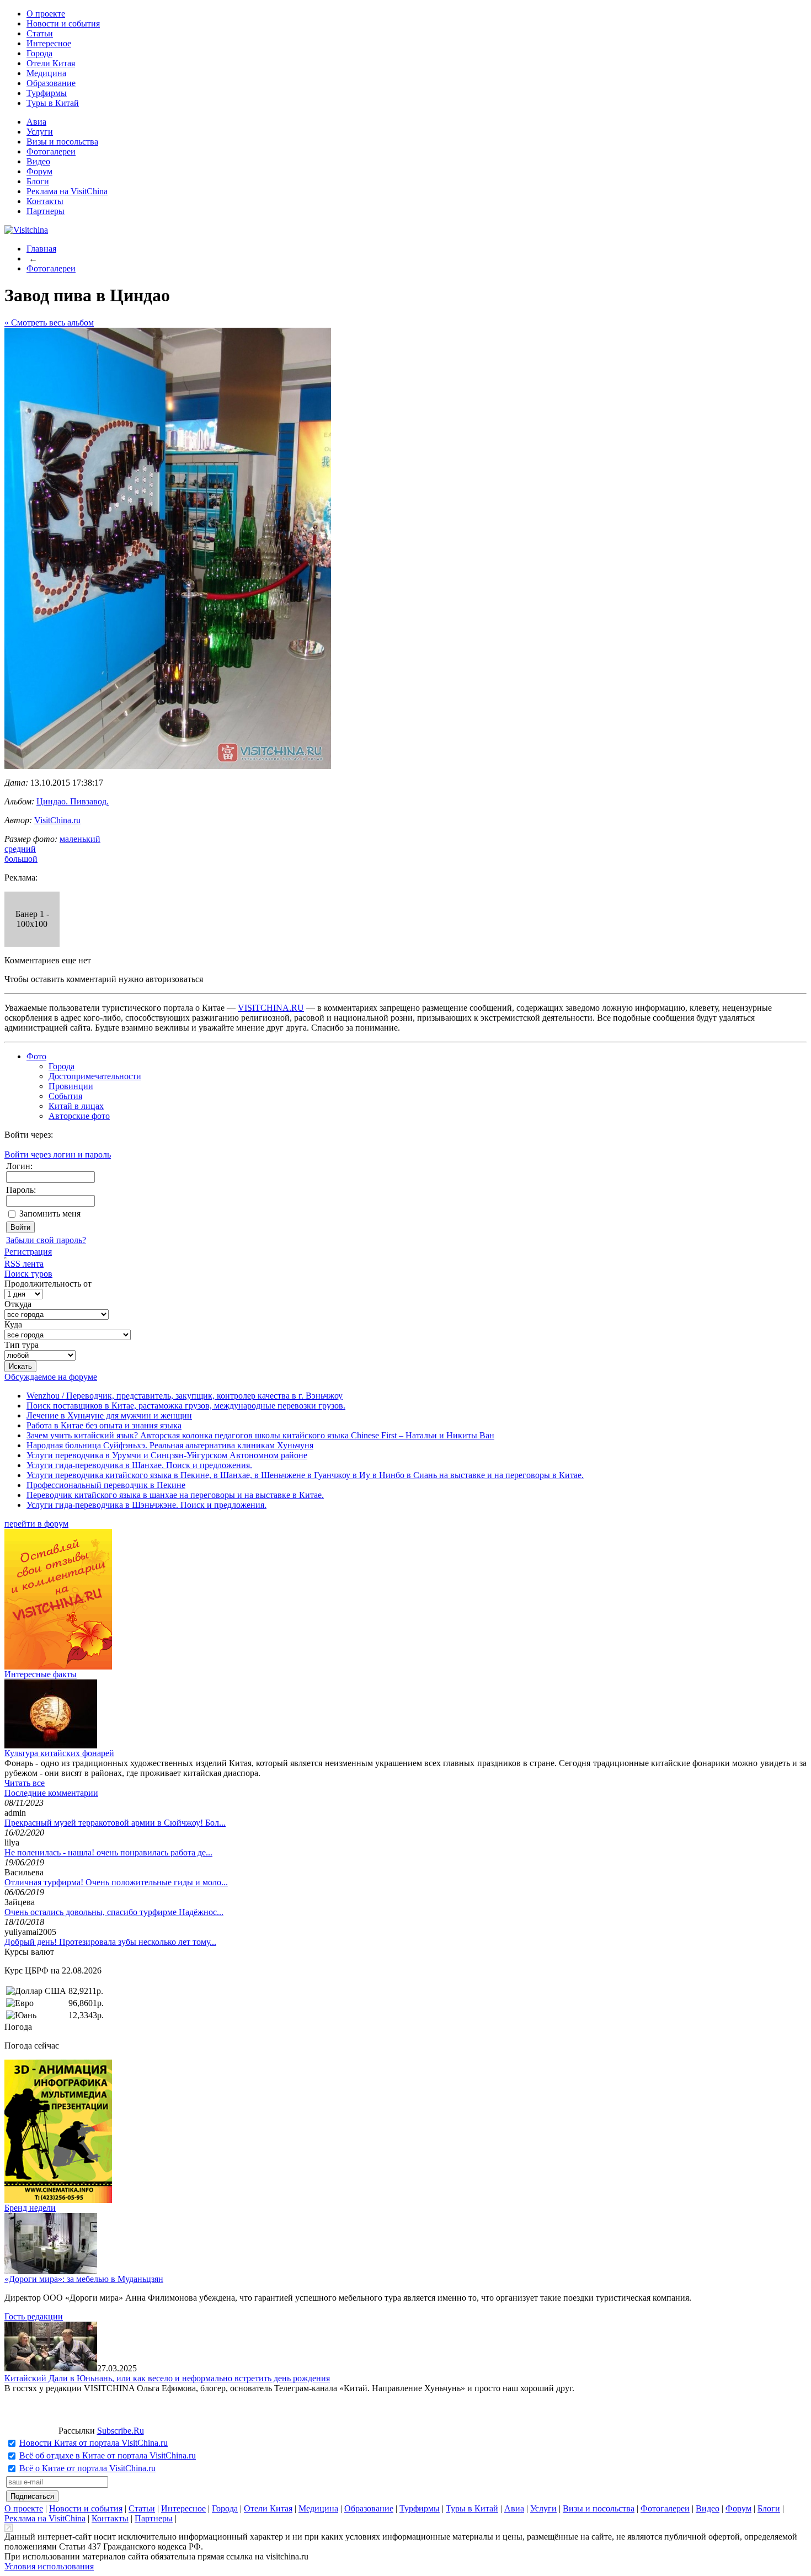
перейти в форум (36, 1524)
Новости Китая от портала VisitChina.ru (94, 2443)
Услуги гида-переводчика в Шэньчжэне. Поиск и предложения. (146, 1505)
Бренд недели (30, 2208)
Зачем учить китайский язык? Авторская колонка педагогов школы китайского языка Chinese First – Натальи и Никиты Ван (260, 1435)
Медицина (46, 73)
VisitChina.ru (57, 820)
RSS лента (24, 1264)
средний (20, 849)
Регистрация (28, 1252)
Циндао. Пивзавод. (73, 801)
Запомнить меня (50, 1214)
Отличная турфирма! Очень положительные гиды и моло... (116, 1882)
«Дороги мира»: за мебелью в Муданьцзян (84, 2279)
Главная (41, 249)
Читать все (25, 1783)
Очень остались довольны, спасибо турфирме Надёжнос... (114, 1912)
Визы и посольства (62, 142)
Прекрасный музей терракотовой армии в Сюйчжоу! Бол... (115, 1823)
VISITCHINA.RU (271, 1008)
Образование (51, 83)
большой (21, 859)
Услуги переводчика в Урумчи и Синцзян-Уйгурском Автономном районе (167, 1455)
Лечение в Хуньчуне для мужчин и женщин (109, 1415)
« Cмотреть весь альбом (49, 322)
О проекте (46, 14)
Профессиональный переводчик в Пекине (106, 1485)
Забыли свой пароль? (46, 1240)
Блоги (38, 181)
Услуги (40, 132)
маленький (80, 839)
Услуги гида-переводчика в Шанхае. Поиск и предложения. (139, 1465)
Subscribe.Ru (121, 2431)
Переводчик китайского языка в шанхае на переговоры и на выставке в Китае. (175, 1495)
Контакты (45, 201)
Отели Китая (51, 63)
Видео (38, 161)
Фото (36, 1056)
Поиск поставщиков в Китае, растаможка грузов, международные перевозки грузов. (186, 1406)
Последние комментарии (51, 1793)
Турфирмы (47, 93)
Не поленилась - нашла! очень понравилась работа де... (108, 1852)
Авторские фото (79, 1116)
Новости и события (63, 23)
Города (39, 53)
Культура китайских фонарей (59, 1753)
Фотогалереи (51, 151)
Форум (39, 171)
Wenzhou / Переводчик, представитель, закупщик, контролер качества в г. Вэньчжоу (185, 1396)
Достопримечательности (95, 1076)
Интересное (49, 43)
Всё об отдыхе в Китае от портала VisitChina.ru (108, 2455)
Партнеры (46, 211)
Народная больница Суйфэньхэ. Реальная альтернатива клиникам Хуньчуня (170, 1445)
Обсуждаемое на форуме (51, 1377)
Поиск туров (28, 1274)
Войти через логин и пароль (58, 1154)
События (65, 1096)
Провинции (71, 1086)
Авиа (36, 122)
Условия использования (49, 2566)
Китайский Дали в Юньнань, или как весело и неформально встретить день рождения (167, 2378)
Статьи (40, 33)
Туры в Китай (53, 103)
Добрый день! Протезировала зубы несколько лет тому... (110, 1942)
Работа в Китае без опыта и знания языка (104, 1425)
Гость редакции (34, 2316)
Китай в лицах (76, 1106)
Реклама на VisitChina (67, 191)
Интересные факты (41, 1674)
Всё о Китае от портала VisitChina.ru (87, 2468)
